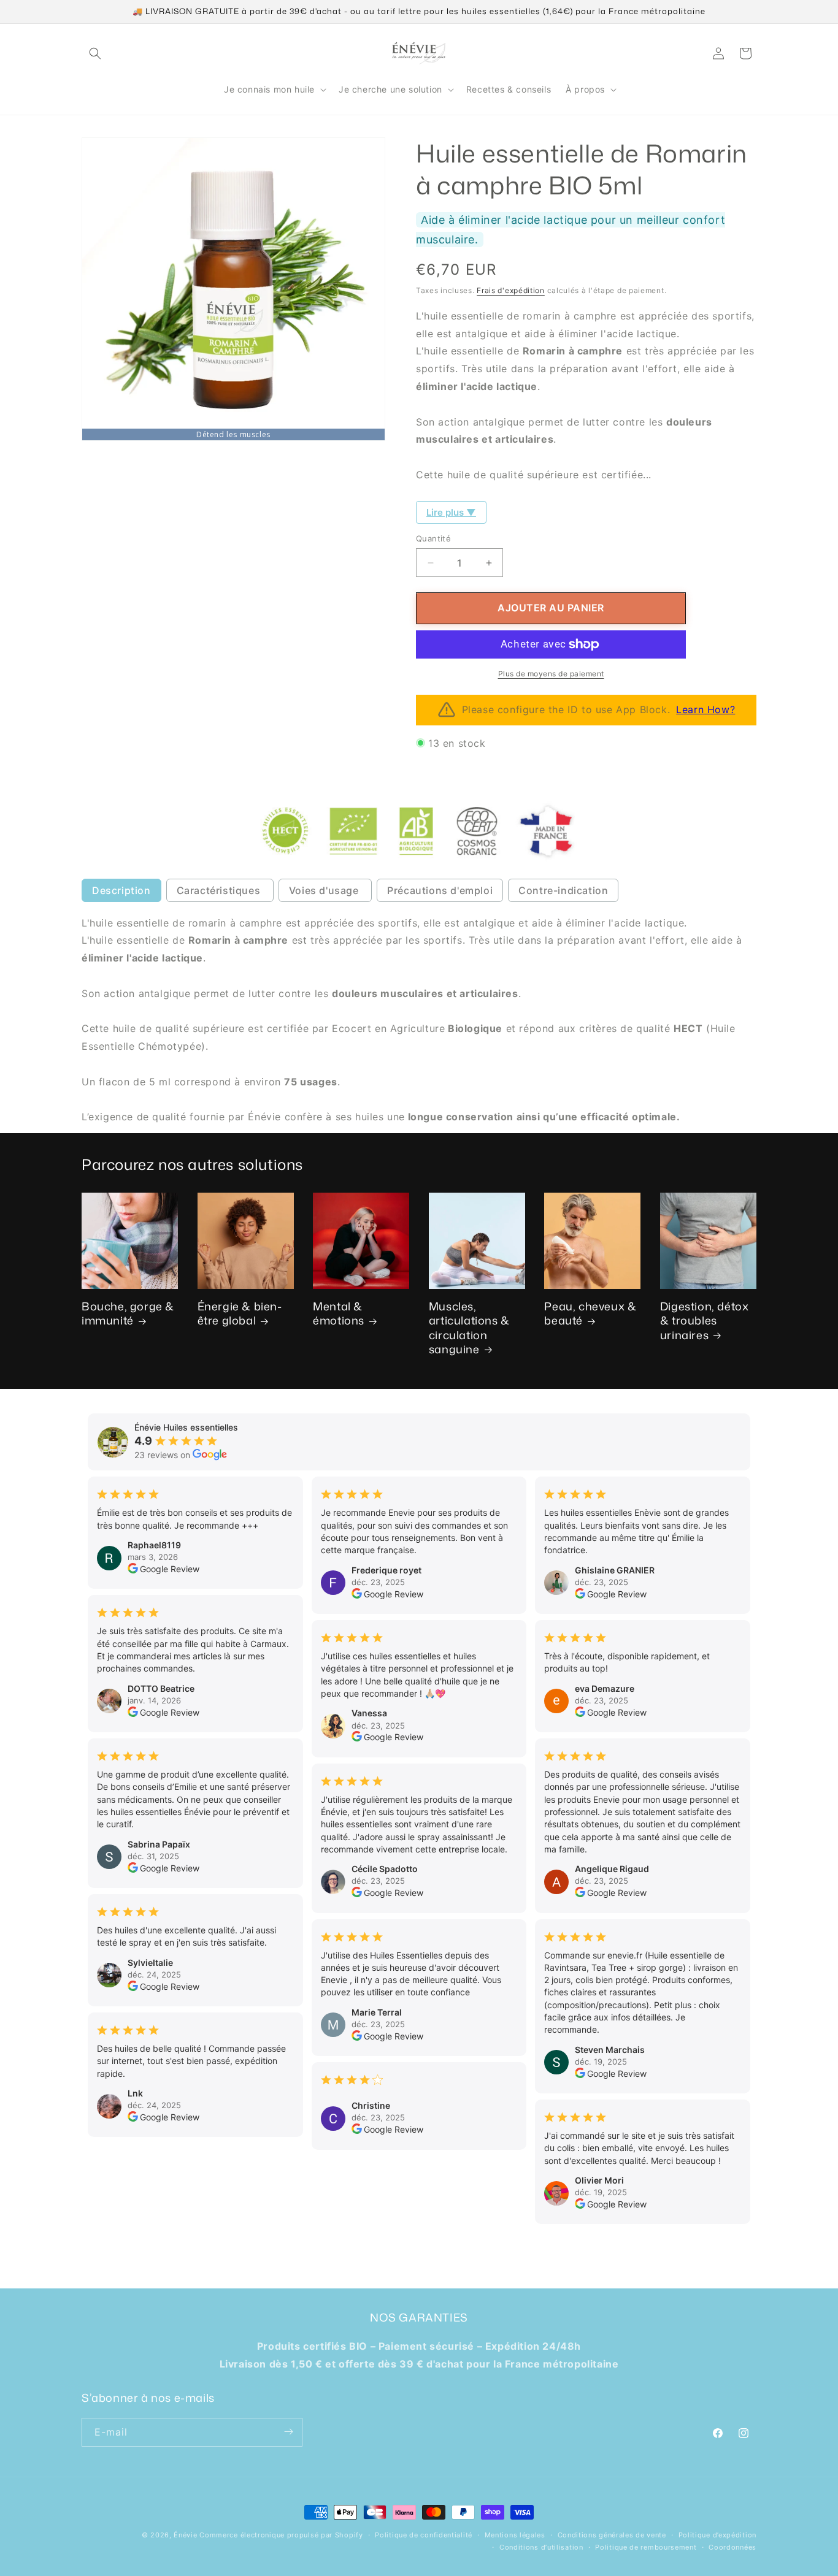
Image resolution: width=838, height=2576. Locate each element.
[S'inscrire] (288, 2432)
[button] (95, 53)
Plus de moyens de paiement (551, 674)
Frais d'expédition (511, 290)
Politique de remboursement (646, 2547)
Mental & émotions (339, 1314)
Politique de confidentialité (424, 2535)
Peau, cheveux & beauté (590, 1314)
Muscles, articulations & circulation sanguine (469, 1328)
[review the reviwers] (133, 1570)
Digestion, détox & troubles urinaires (705, 1321)
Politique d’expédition (717, 2535)
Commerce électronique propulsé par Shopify (281, 2535)
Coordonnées (732, 2547)
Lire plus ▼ (451, 512)
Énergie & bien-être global (240, 1314)
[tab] (121, 890)
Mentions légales (515, 2535)
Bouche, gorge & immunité (128, 1314)
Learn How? (705, 709)
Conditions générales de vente (612, 2535)
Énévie (185, 2535)
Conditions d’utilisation (541, 2547)
